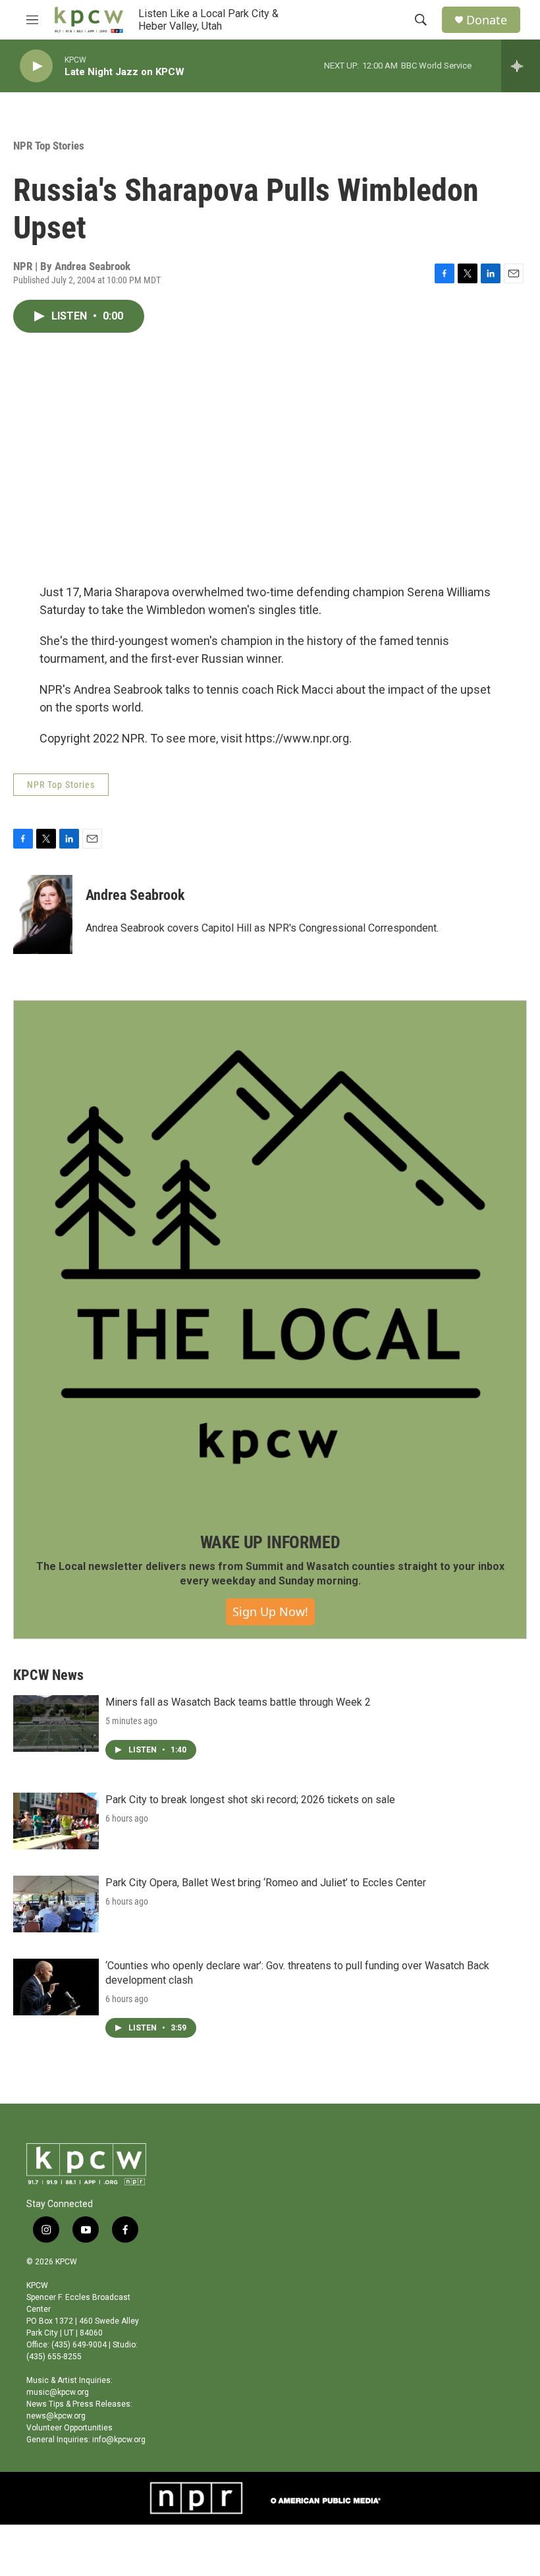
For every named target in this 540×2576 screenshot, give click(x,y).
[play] (36, 66)
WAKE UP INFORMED (270, 1542)
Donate (487, 20)
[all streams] (521, 66)
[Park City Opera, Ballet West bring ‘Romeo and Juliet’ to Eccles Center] (56, 1904)
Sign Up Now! (270, 1611)
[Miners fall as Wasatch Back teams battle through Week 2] (56, 1723)
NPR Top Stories (49, 146)
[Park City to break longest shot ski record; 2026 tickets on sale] (56, 1821)
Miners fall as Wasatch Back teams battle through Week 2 (238, 1702)
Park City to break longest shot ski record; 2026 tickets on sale (250, 1800)
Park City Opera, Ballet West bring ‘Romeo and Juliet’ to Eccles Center (266, 1883)
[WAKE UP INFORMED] (270, 1257)
